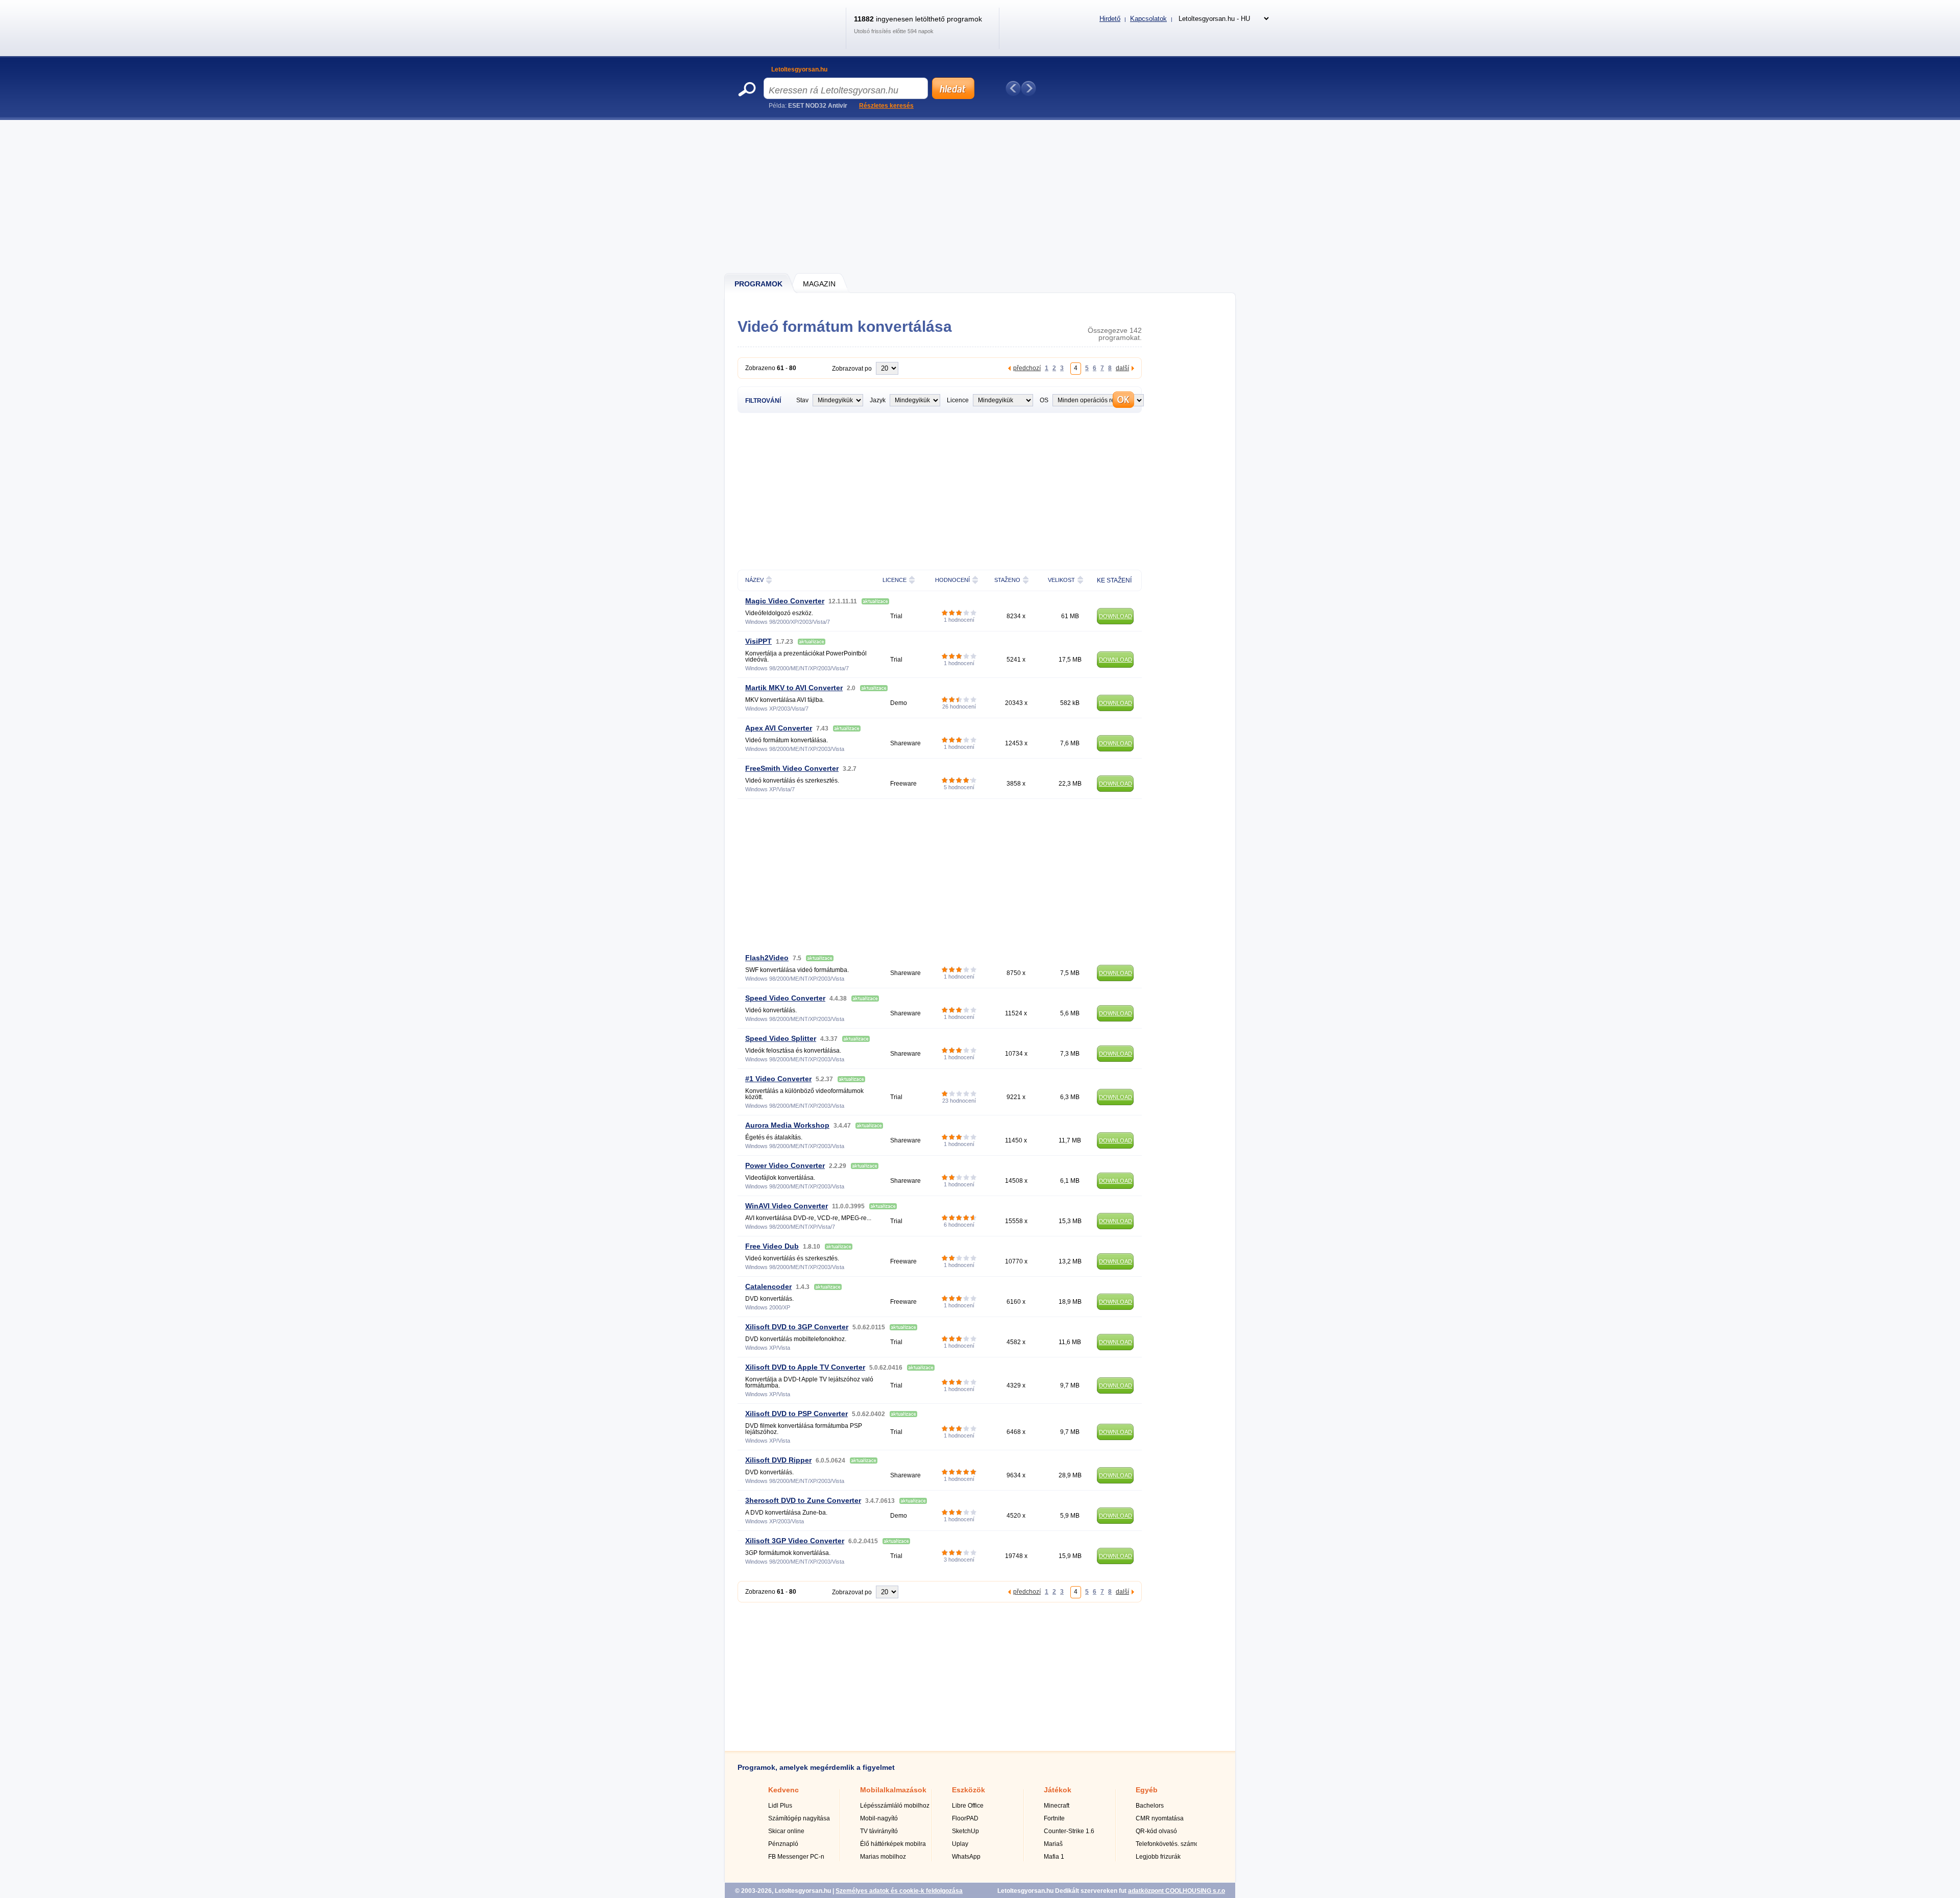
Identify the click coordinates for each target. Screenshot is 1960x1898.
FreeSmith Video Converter (792, 768)
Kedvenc (783, 1790)
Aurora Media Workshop (787, 1125)
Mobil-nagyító (879, 1818)
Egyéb (1147, 1790)
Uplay (960, 1844)
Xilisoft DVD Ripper (778, 1460)
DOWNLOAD (1116, 616)
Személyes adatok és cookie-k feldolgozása (899, 1891)
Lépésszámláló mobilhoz (895, 1806)
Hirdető (1110, 19)
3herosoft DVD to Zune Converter (803, 1500)
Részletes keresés (886, 106)
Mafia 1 (1054, 1857)
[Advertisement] (981, 197)
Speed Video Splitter (781, 1038)
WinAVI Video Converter (787, 1206)
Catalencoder (768, 1286)
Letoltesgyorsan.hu (799, 69)
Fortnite (1054, 1818)
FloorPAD (965, 1818)
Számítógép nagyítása (799, 1818)
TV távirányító (879, 1831)
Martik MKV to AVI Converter (794, 688)
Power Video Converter (785, 1165)
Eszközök (969, 1790)
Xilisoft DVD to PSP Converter (797, 1414)
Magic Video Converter (785, 601)
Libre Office (968, 1806)
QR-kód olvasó (1156, 1831)
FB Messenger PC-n (796, 1857)
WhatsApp (966, 1857)
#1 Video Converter (778, 1079)
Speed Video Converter (785, 998)
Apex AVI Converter (779, 728)
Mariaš (1053, 1844)
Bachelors (1150, 1806)
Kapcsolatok (1148, 19)
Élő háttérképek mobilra (893, 1844)
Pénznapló (783, 1844)
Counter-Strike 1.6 (1069, 1831)
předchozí (1027, 368)
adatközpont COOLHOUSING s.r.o (1177, 1891)
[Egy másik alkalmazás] (1028, 88)
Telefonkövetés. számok (1169, 1844)
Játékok (1058, 1790)
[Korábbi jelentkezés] (1013, 88)
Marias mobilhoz (883, 1857)
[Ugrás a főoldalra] (788, 38)
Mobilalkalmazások (893, 1790)
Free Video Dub (772, 1246)
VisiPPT (758, 641)
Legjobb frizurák (1158, 1857)
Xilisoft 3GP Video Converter (795, 1541)
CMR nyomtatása (1160, 1818)
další (1122, 368)
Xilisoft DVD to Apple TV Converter (805, 1367)
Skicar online (786, 1831)
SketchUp (965, 1831)
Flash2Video (767, 958)
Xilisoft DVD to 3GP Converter (797, 1327)
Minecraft (1057, 1806)
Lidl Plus (780, 1806)
